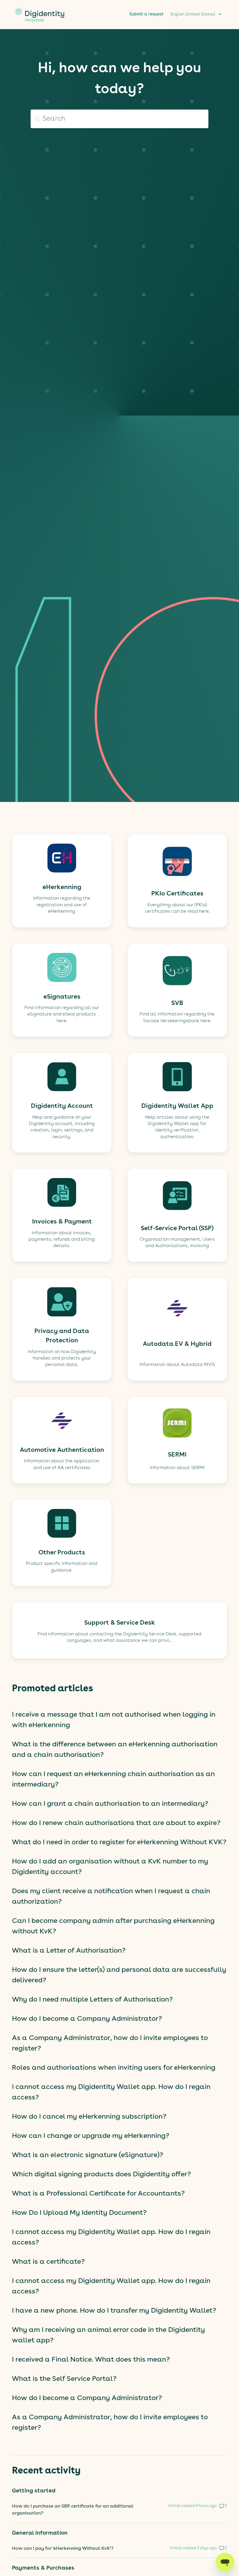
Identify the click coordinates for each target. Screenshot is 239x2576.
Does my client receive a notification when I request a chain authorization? (111, 1897)
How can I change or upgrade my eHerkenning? (91, 2136)
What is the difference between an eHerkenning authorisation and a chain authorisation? (115, 1750)
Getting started (34, 2491)
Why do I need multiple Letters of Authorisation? (92, 2000)
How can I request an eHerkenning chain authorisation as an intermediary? (113, 1780)
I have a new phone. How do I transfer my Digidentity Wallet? (114, 2311)
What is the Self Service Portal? (64, 2379)
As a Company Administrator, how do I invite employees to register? (110, 2043)
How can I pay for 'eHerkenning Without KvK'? (63, 2549)
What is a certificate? (48, 2262)
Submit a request (146, 14)
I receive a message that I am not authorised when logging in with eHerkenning (114, 1720)
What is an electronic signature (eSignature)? (88, 2155)
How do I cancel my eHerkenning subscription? (89, 2117)
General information (40, 2533)
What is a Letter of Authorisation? (69, 1951)
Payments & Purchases (43, 2568)
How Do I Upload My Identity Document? (79, 2213)
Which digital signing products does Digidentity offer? (101, 2175)
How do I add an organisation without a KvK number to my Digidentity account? (110, 1867)
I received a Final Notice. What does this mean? (91, 2360)
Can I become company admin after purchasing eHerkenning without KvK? (113, 1926)
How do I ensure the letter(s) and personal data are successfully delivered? (119, 1975)
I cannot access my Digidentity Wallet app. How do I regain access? (111, 2092)
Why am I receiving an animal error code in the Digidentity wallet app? (108, 2335)
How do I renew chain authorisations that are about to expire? (116, 1823)
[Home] (39, 25)
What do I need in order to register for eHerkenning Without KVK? (119, 1842)
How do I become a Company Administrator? (87, 2019)
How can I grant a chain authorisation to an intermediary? (110, 1804)
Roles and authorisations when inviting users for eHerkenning (114, 2068)
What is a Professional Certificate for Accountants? (98, 2194)
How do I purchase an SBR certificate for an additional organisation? (73, 2510)
